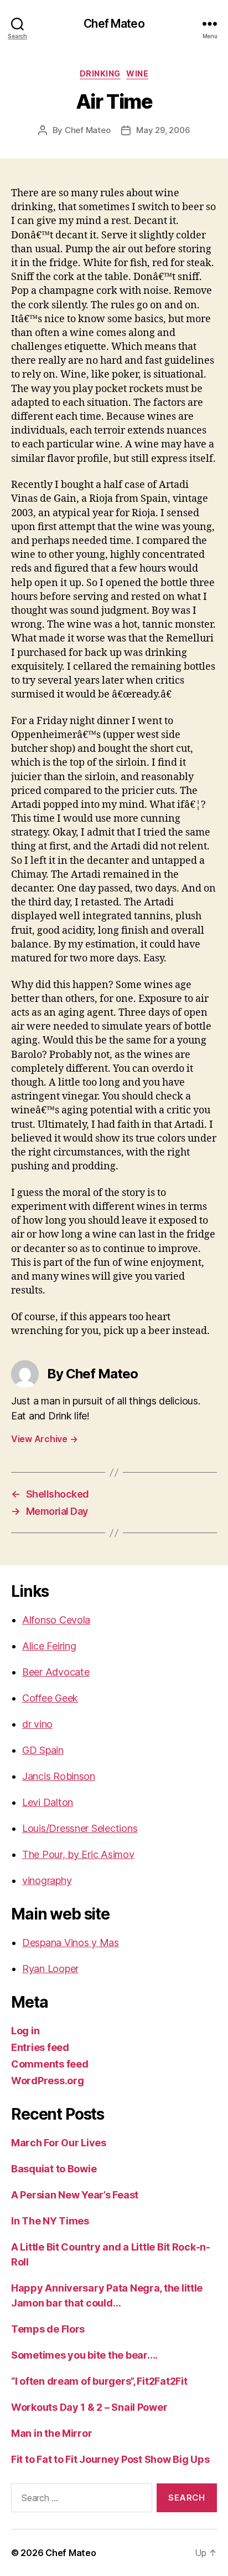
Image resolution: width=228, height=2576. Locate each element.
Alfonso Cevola (56, 1620)
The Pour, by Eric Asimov (78, 1854)
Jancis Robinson (59, 1776)
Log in (25, 2031)
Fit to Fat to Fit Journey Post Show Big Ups (110, 2459)
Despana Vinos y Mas (71, 1943)
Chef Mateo (114, 24)
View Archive (44, 1439)
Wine (137, 73)
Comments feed (50, 2064)
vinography (47, 1880)
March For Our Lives (59, 2143)
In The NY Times (50, 2221)
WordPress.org (48, 2081)
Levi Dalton (48, 1802)
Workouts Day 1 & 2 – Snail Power (89, 2407)
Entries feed (40, 2047)
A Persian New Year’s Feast (75, 2195)
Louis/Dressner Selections (80, 1828)
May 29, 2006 (163, 130)
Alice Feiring (49, 1646)
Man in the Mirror (51, 2433)
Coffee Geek (50, 1698)
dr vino (37, 1724)
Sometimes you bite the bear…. (84, 2355)
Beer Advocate (56, 1672)
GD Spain (43, 1750)
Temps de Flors (48, 2329)
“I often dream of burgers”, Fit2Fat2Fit (99, 2381)
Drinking (100, 73)
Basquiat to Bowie (54, 2169)
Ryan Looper (50, 1969)
